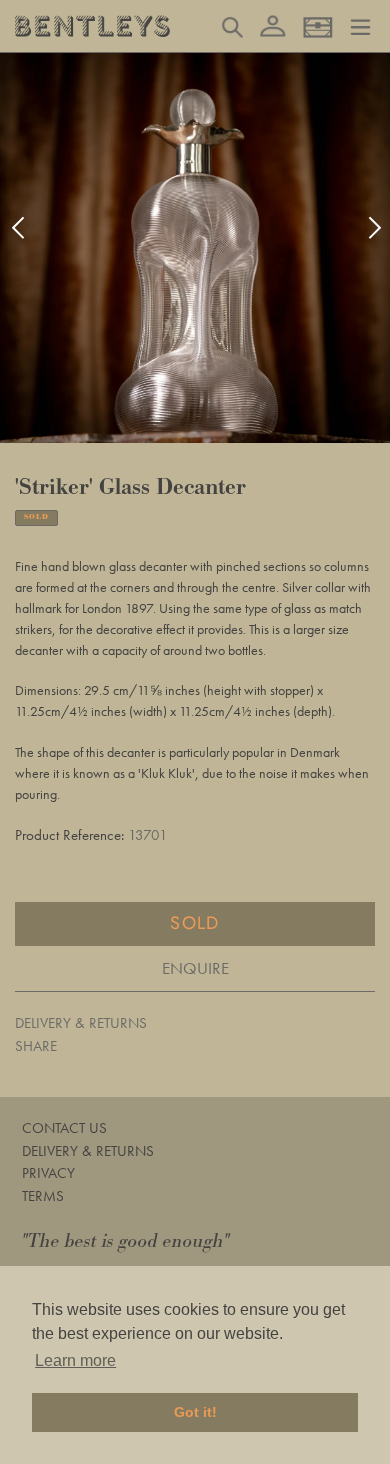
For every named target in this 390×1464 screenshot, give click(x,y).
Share (36, 1046)
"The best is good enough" (126, 1241)
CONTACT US (64, 1128)
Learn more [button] (75, 1360)
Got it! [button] (195, 1412)
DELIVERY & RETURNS (81, 1023)
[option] (195, 248)
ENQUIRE (195, 968)
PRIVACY (48, 1173)
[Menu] (360, 25)
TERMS (43, 1196)
